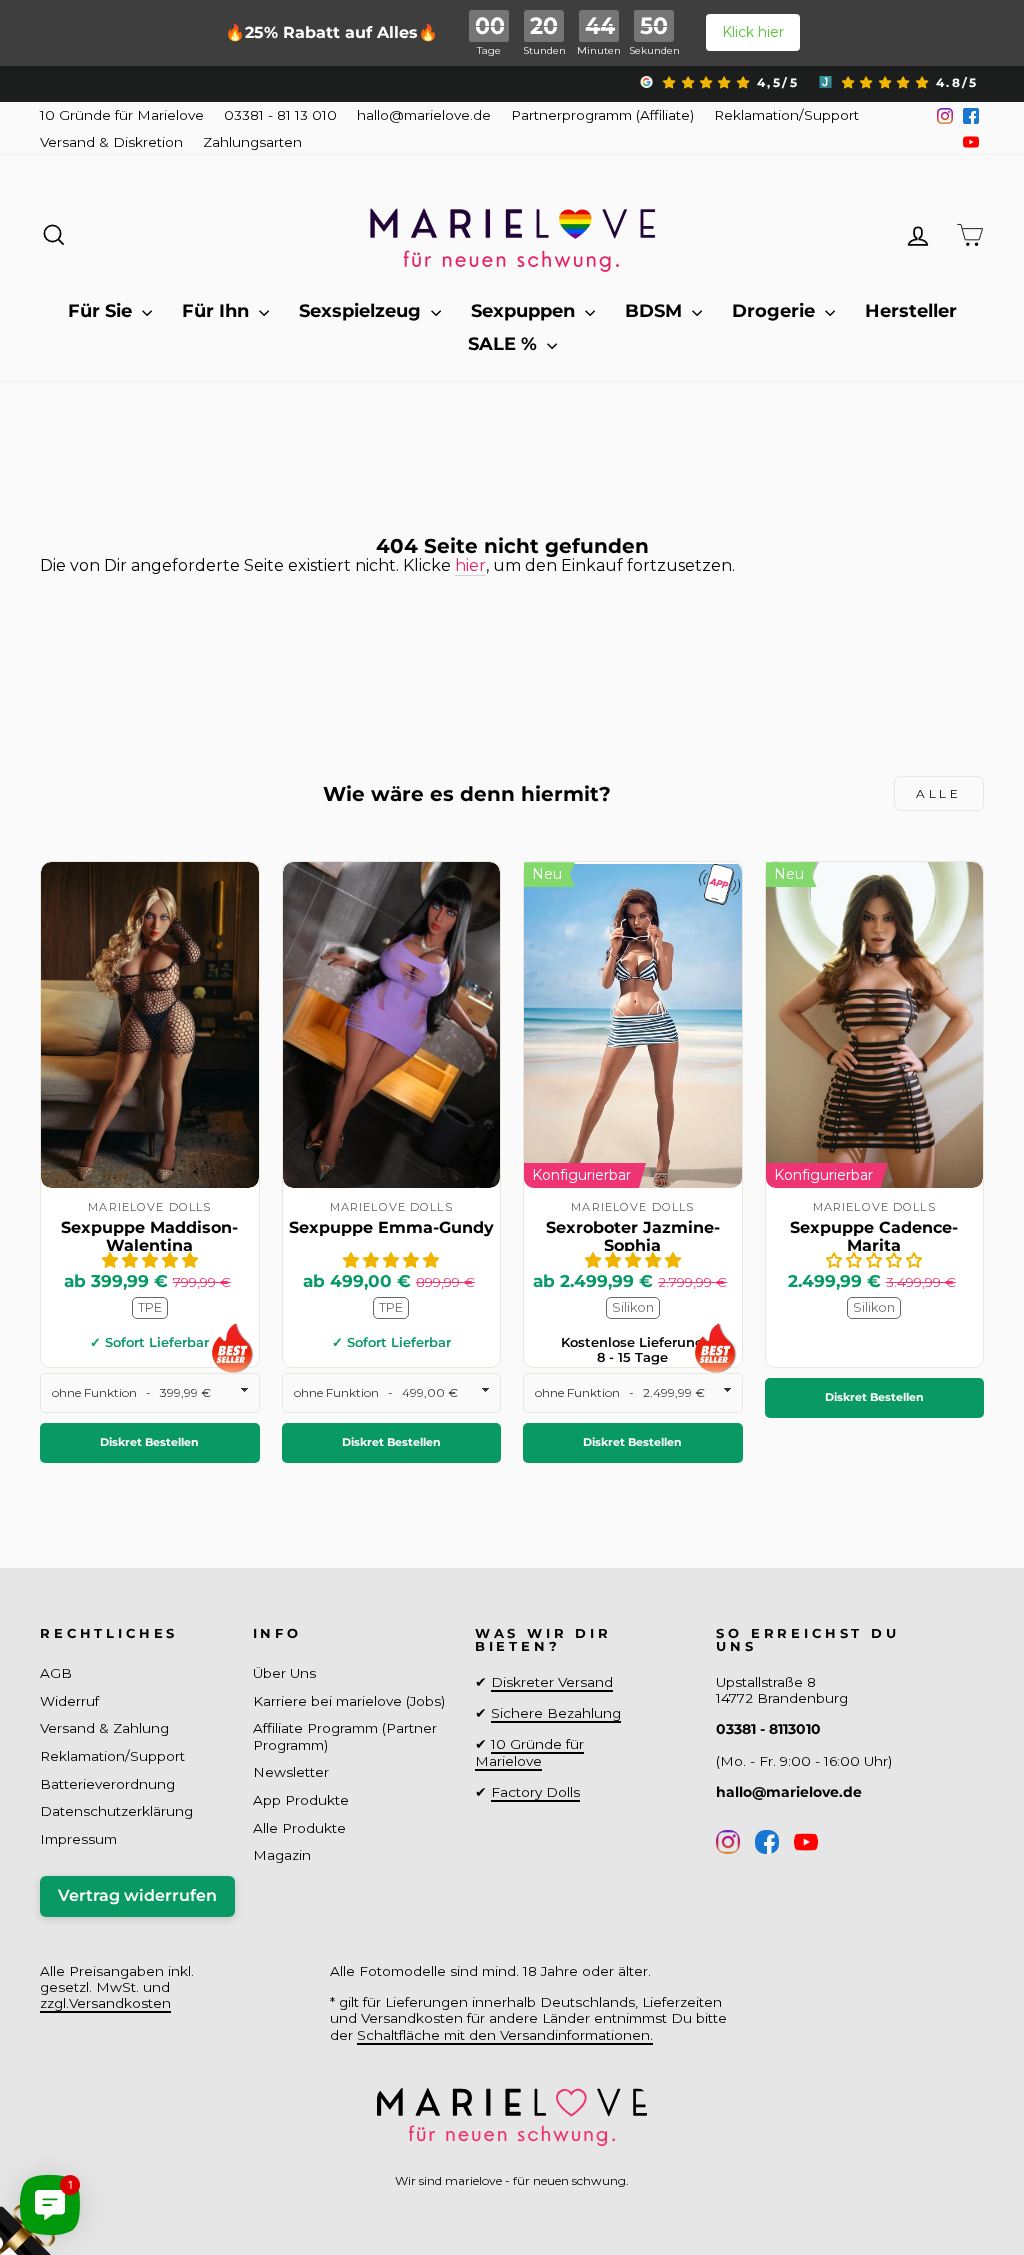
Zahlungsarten (252, 142)
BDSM (656, 311)
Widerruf (69, 1701)
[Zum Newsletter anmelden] (90, 2165)
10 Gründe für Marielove (122, 115)
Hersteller (911, 311)
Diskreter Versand (552, 1682)
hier (470, 565)
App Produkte (301, 1800)
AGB (56, 1673)
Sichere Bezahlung (556, 1713)
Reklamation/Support (786, 115)
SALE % (505, 344)
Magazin (282, 1855)
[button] (150, 1260)
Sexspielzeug (362, 311)
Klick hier (753, 32)
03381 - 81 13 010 (280, 115)
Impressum (78, 1839)
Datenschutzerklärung (116, 1811)
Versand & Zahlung (104, 1728)
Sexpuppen (525, 311)
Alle (938, 793)
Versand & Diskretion (111, 142)
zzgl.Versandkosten (105, 2003)
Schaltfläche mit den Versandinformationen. (505, 2035)
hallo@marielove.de (424, 115)
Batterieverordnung (107, 1784)
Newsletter (291, 1772)
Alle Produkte (299, 1828)
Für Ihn (218, 311)
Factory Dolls (535, 1792)
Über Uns (284, 1673)
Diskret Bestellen (149, 1442)
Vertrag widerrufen (137, 1895)
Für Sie (102, 311)
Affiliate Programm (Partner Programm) (345, 1736)
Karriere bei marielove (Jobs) (349, 1701)
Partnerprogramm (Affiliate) (602, 115)
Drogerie (776, 311)
